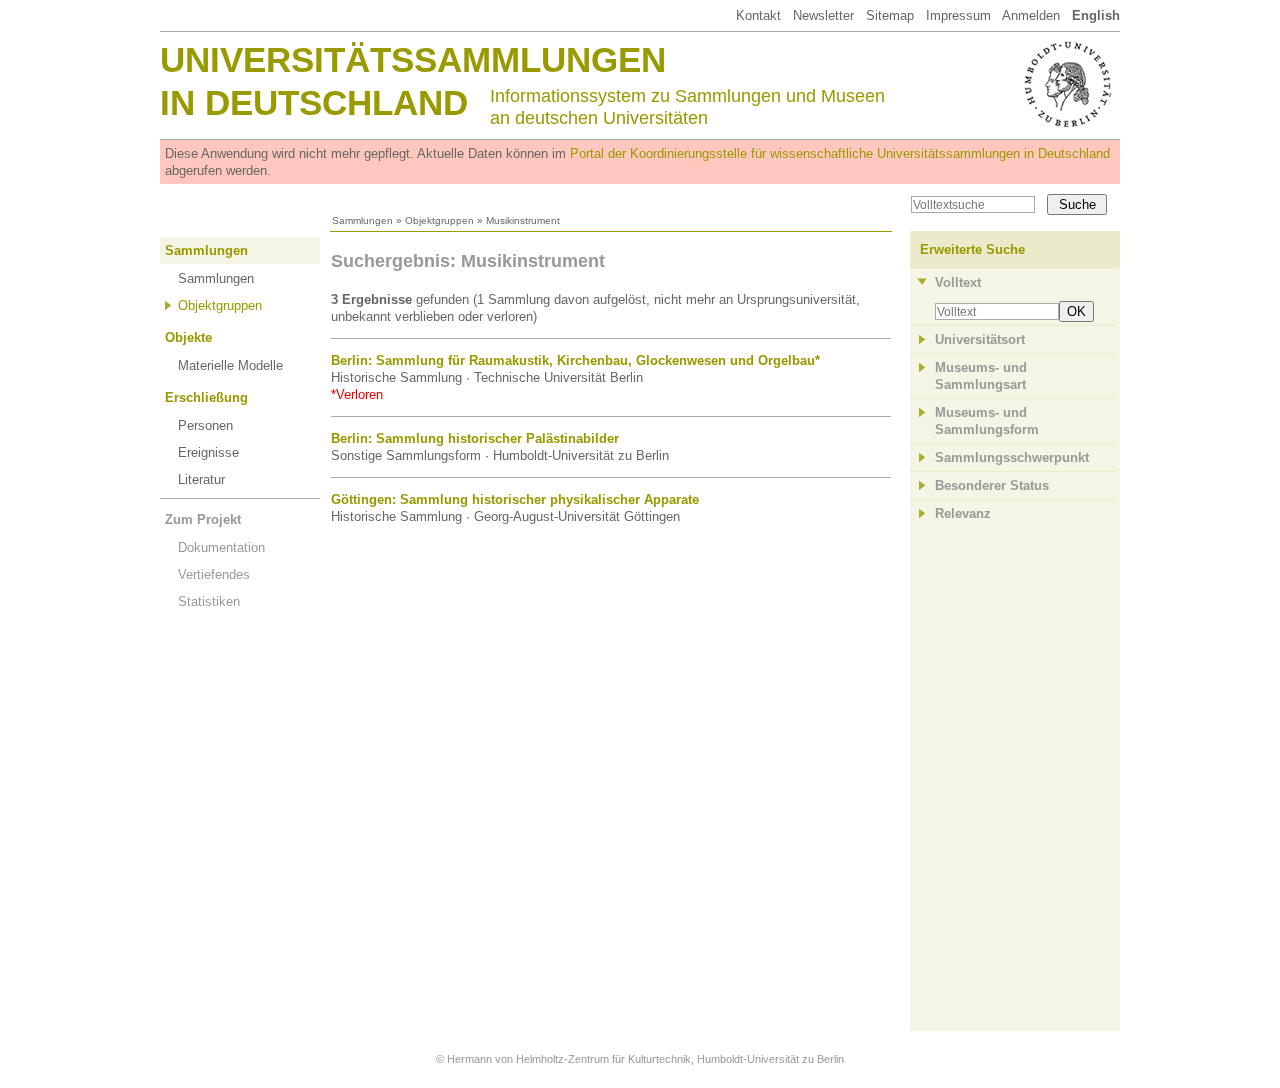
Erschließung (206, 397)
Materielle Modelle (230, 365)
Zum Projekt (203, 519)
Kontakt (758, 15)
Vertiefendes (214, 574)
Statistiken (209, 601)
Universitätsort (980, 339)
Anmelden (1031, 15)
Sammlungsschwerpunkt (1012, 457)
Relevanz (963, 513)
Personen (205, 425)
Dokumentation (221, 547)
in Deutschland (314, 102)
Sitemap (890, 15)
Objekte (188, 337)
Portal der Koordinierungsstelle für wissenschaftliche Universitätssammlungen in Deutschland (840, 153)
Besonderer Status (992, 485)
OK (1076, 311)
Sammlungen (362, 220)
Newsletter (823, 15)
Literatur (201, 479)
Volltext (958, 282)
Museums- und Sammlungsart (981, 376)
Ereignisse (208, 452)
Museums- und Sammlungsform (987, 421)
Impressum (958, 15)
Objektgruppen (439, 220)
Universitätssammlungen (413, 59)
